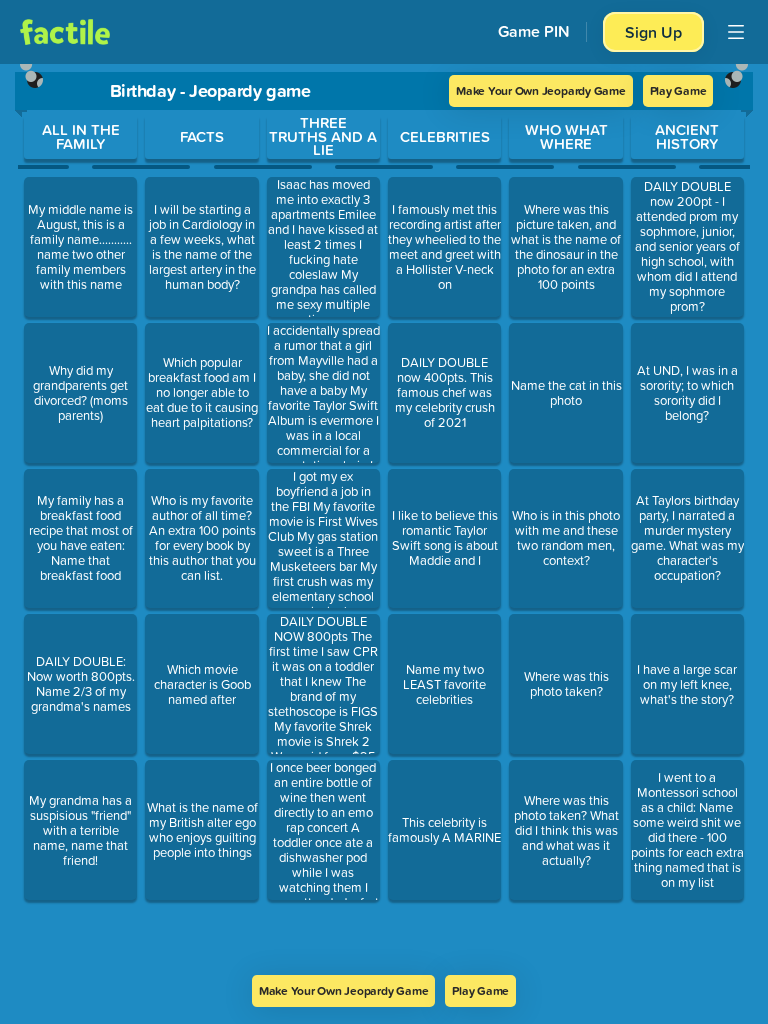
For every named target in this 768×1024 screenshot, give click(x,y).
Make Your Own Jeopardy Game (541, 90)
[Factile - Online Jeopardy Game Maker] (65, 32)
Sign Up (653, 32)
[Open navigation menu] (736, 32)
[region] (384, 519)
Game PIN (534, 31)
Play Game (678, 90)
